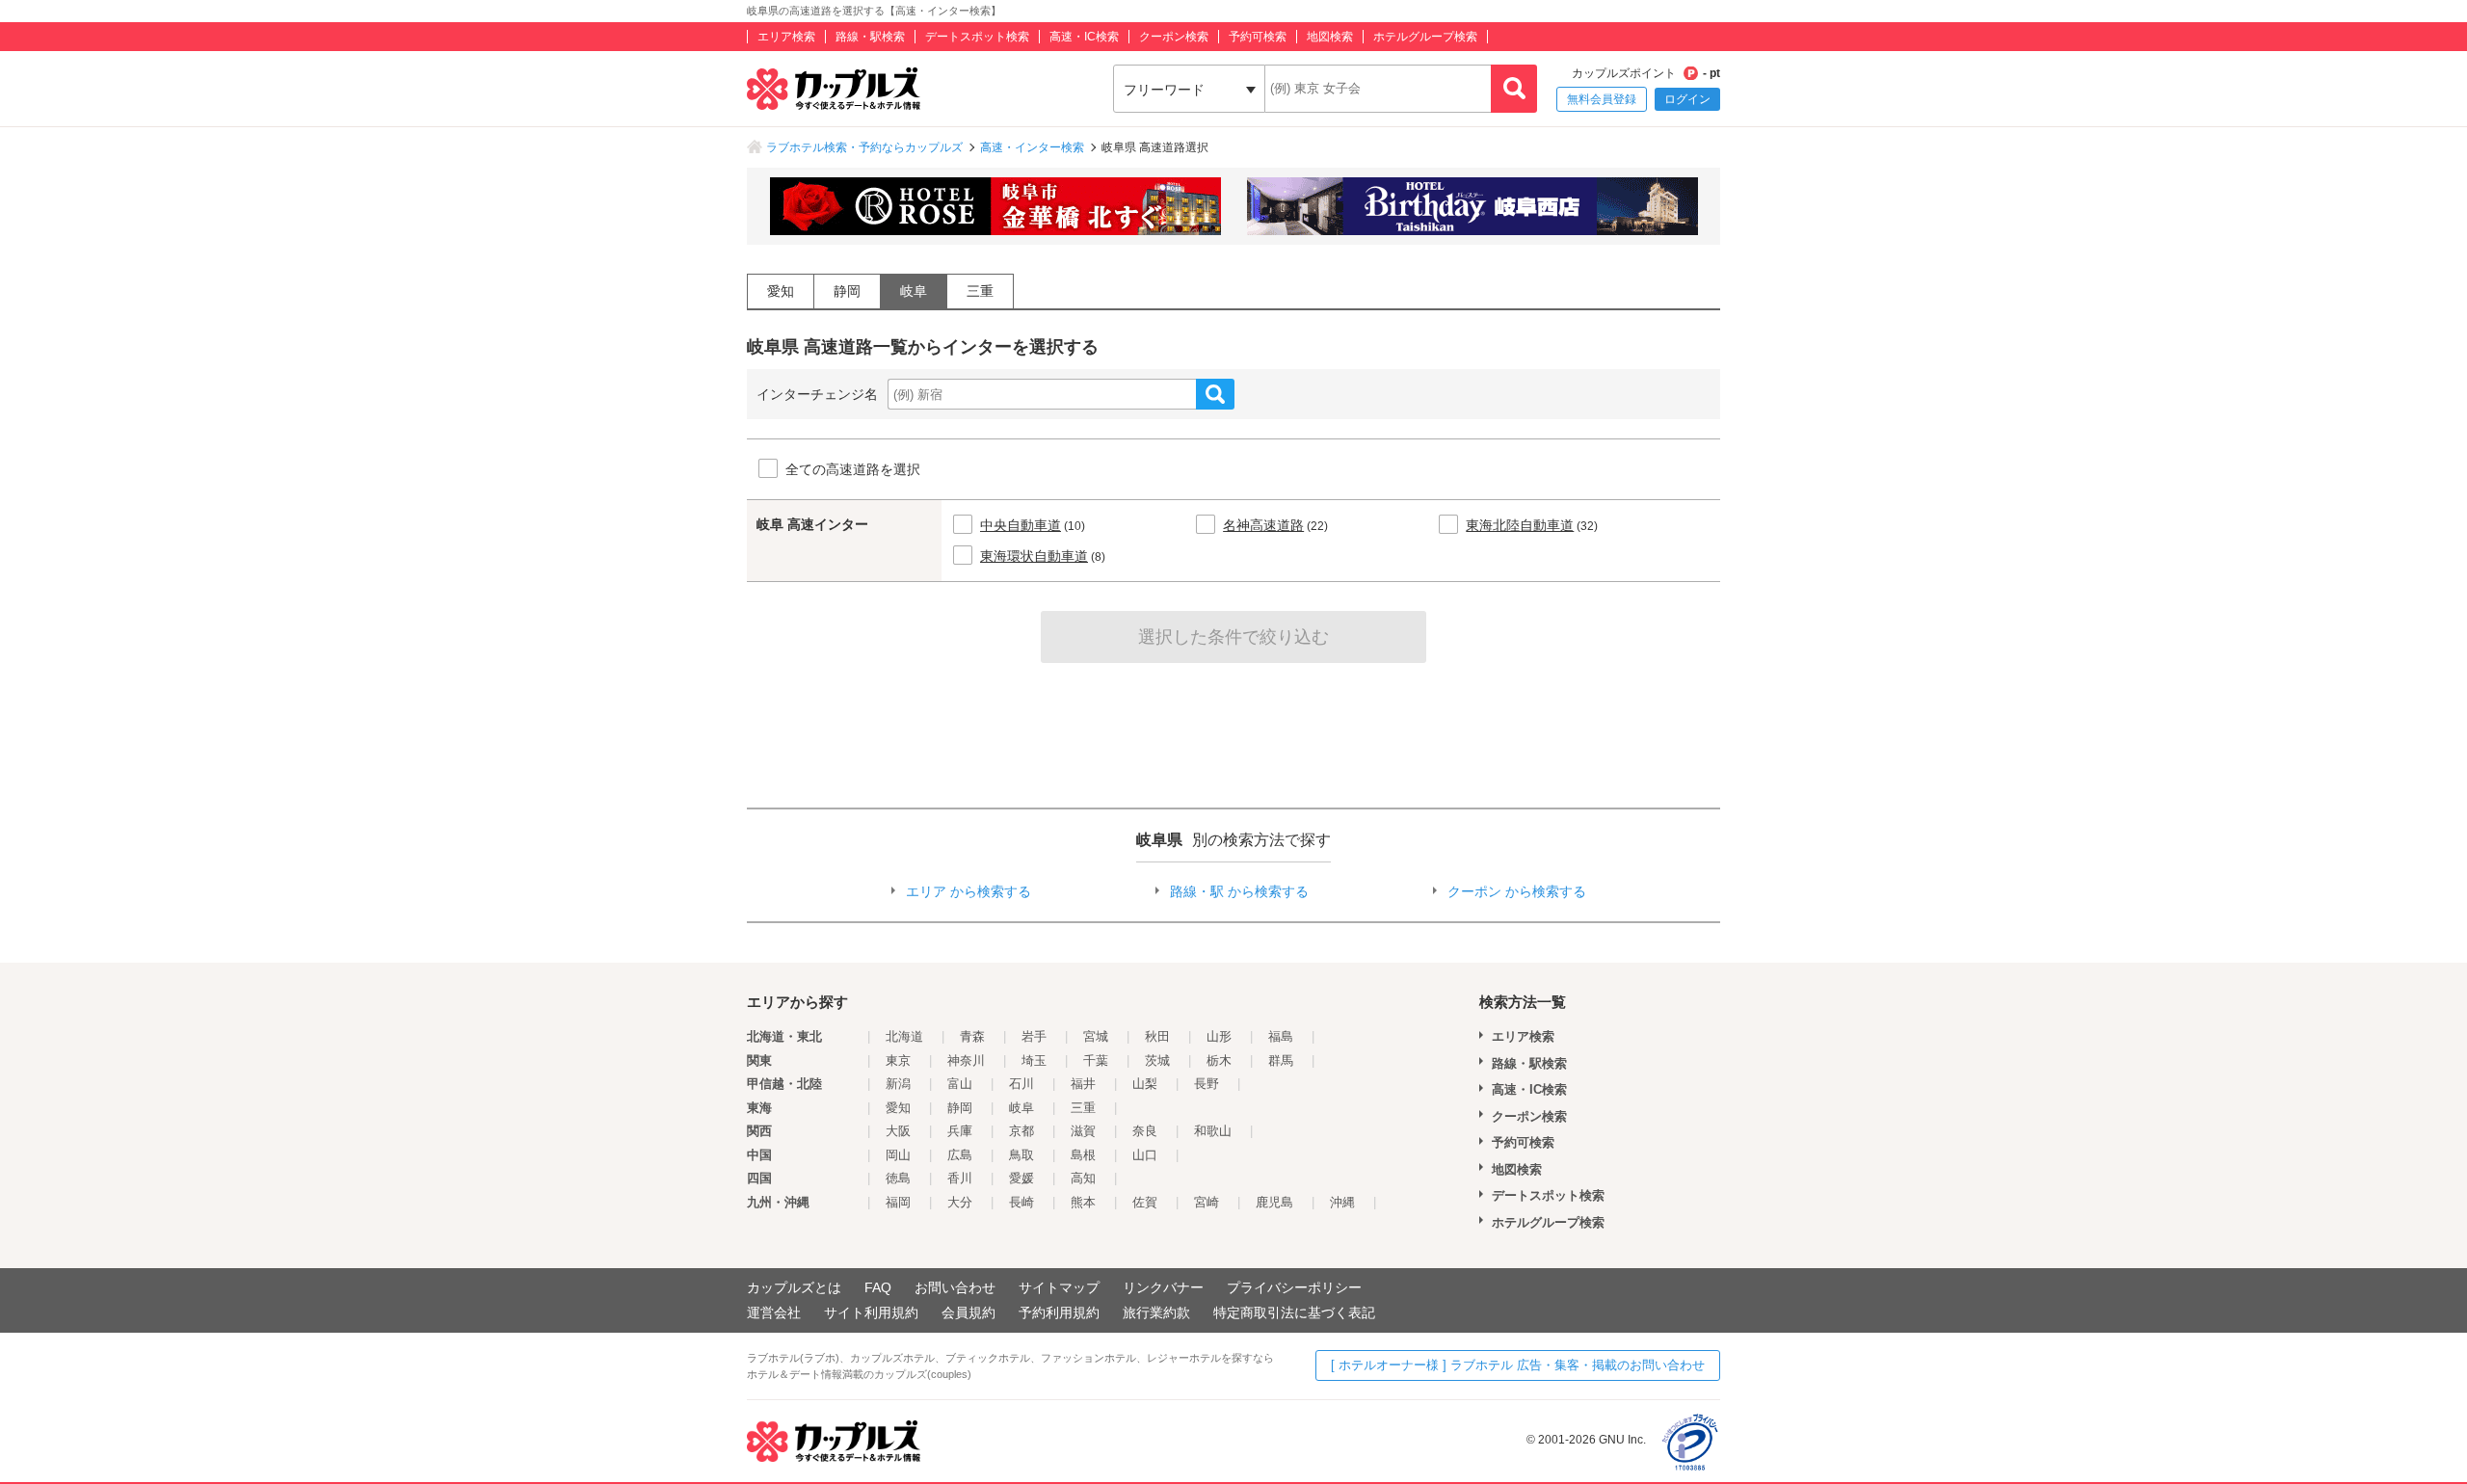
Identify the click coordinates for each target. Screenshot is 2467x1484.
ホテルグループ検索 (1425, 37)
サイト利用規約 (871, 1312)
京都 (1021, 1131)
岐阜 (914, 291)
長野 (1207, 1084)
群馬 (1281, 1060)
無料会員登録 (1602, 99)
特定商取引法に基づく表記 (1294, 1312)
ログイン (1687, 99)
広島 (960, 1155)
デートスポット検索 (977, 37)
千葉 (1096, 1060)
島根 (1083, 1155)
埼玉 (1034, 1060)
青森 (972, 1036)
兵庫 (960, 1131)
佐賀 (1145, 1202)
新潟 (898, 1084)
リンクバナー (1163, 1287)
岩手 (1034, 1036)
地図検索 (1330, 37)
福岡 (898, 1202)
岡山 (898, 1155)
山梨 (1145, 1084)
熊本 (1083, 1202)
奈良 (1145, 1131)
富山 (960, 1084)
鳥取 (1021, 1155)
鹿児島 (1274, 1202)
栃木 (1219, 1060)
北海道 (904, 1036)
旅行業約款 (1156, 1312)
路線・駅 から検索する (1239, 891)
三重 (980, 291)
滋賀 (1083, 1131)
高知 (1083, 1178)
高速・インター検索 (1032, 147)
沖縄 (1342, 1202)
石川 (1021, 1084)
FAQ (878, 1287)
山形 (1219, 1036)
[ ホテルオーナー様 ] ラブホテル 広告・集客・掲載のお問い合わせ (1518, 1365)
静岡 (847, 291)
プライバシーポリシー (1294, 1287)
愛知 (781, 291)
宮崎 (1207, 1202)
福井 (1083, 1084)
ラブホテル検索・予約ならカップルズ (864, 147)
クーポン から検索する (1517, 891)
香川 (960, 1178)
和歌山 (1213, 1131)
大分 (960, 1202)
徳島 (898, 1178)
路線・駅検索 (870, 37)
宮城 (1096, 1036)
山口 (1145, 1155)
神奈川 (966, 1060)
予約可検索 (1258, 37)
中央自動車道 (1021, 525)
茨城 (1157, 1060)
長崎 (1021, 1202)
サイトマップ (1059, 1287)
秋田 (1157, 1036)
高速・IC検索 (1084, 37)
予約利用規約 (1059, 1312)
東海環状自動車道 (1034, 556)
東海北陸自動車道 (1520, 525)
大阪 (898, 1131)
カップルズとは (794, 1287)
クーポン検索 (1174, 37)
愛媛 (1021, 1178)
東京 (898, 1060)
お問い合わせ (955, 1287)
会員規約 (968, 1312)
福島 (1281, 1036)
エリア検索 (786, 37)
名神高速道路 (1263, 525)
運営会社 (774, 1312)
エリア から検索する (968, 891)
